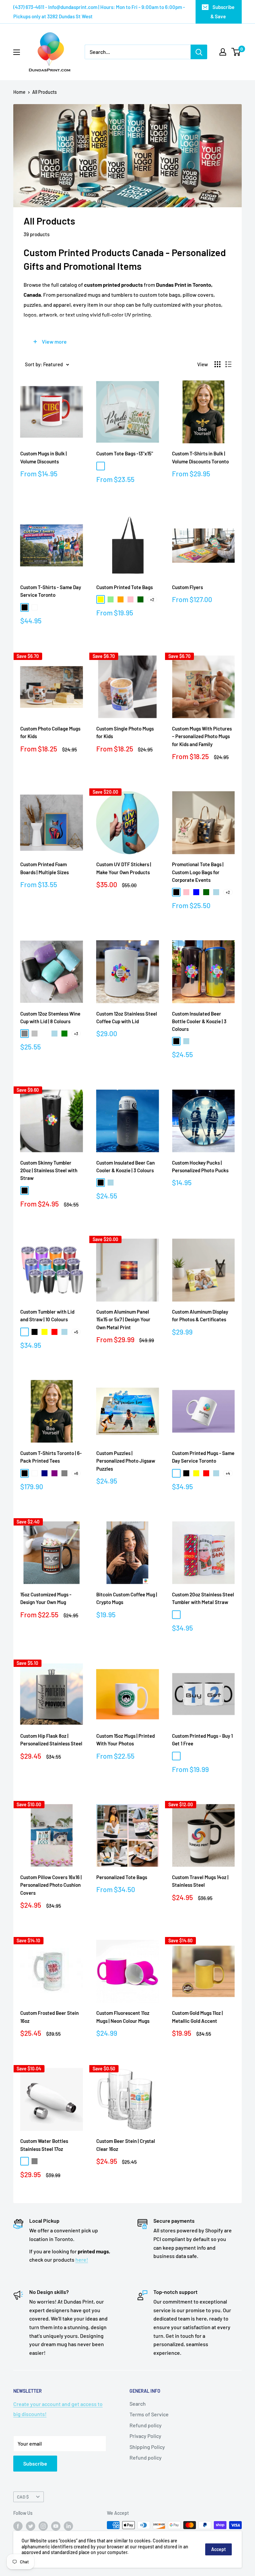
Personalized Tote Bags (122, 1877)
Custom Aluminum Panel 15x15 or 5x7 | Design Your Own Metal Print (123, 1319)
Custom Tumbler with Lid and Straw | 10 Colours (47, 1315)
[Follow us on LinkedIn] (68, 2526)
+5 (76, 1332)
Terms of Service (149, 2414)
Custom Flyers (187, 587)
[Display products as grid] (217, 364)
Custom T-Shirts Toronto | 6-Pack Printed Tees (51, 1457)
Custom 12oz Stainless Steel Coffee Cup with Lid (127, 1017)
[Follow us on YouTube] (56, 2526)
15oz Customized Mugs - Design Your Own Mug (46, 1598)
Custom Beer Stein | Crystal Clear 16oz (126, 2145)
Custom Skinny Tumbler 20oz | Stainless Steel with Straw (49, 1170)
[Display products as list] (228, 364)
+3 (76, 1034)
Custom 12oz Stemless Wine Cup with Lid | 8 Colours (50, 1017)
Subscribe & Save (222, 12)
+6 (76, 1473)
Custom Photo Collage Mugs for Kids (50, 732)
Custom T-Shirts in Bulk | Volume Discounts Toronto (200, 457)
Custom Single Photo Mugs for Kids (125, 732)
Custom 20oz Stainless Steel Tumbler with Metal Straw (203, 1598)
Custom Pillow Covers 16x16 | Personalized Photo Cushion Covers (51, 1885)
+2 (152, 599)
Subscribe (35, 2463)
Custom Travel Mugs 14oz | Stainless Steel (200, 1881)
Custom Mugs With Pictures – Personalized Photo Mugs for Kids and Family (202, 736)
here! (82, 2259)
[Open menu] (17, 52)
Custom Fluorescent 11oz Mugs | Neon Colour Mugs (123, 2017)
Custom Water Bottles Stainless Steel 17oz (44, 2145)
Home (19, 92)
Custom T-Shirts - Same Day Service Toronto (51, 591)
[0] (236, 52)
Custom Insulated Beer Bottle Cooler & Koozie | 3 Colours (199, 1021)
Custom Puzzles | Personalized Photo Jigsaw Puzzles (126, 1461)
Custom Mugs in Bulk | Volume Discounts (43, 457)
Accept (218, 2549)
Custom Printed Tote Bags (125, 587)
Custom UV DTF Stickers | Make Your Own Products (124, 868)
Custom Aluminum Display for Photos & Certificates (200, 1315)
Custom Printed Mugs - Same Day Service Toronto (203, 1457)
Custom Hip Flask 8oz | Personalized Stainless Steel (51, 1740)
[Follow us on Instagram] (43, 2526)
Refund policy (146, 2425)
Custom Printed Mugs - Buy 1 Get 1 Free (202, 1740)
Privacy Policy (145, 2436)
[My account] (223, 52)
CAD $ (23, 2497)
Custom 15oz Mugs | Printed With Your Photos (126, 1740)
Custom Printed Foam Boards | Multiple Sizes (44, 868)
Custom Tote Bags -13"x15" (125, 453)
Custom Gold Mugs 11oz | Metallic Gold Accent (197, 2017)
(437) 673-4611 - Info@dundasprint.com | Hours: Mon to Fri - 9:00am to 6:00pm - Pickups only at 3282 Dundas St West (99, 12)
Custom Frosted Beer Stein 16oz (49, 2017)
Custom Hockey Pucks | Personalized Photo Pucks (200, 1166)
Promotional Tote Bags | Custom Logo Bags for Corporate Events (198, 872)
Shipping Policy (147, 2447)
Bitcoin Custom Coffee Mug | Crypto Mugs (127, 1598)
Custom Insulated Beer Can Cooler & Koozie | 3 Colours (126, 1166)
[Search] (199, 52)
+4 (228, 1473)
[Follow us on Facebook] (18, 2526)
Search (138, 2404)
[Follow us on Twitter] (31, 2526)
